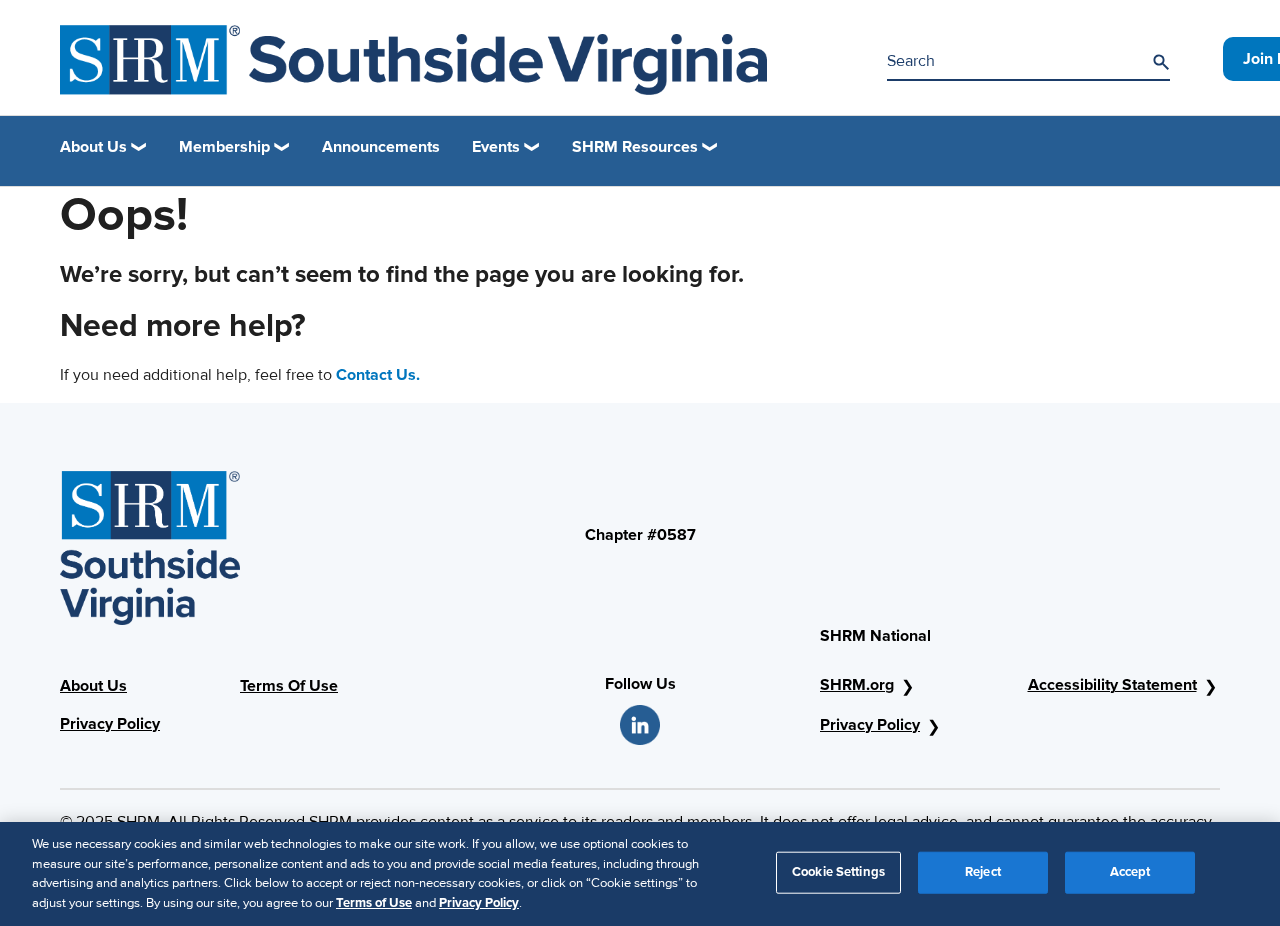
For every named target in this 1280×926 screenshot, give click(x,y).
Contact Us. (378, 375)
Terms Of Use (289, 686)
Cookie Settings (838, 872)
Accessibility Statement (1112, 685)
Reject (983, 872)
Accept (1130, 872)
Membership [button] (224, 147)
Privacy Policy (110, 724)
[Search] (1161, 62)
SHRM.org (857, 685)
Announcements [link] (381, 147)
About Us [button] (93, 147)
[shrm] (413, 60)
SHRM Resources (635, 147)
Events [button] (496, 147)
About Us (93, 686)
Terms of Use (374, 902)
